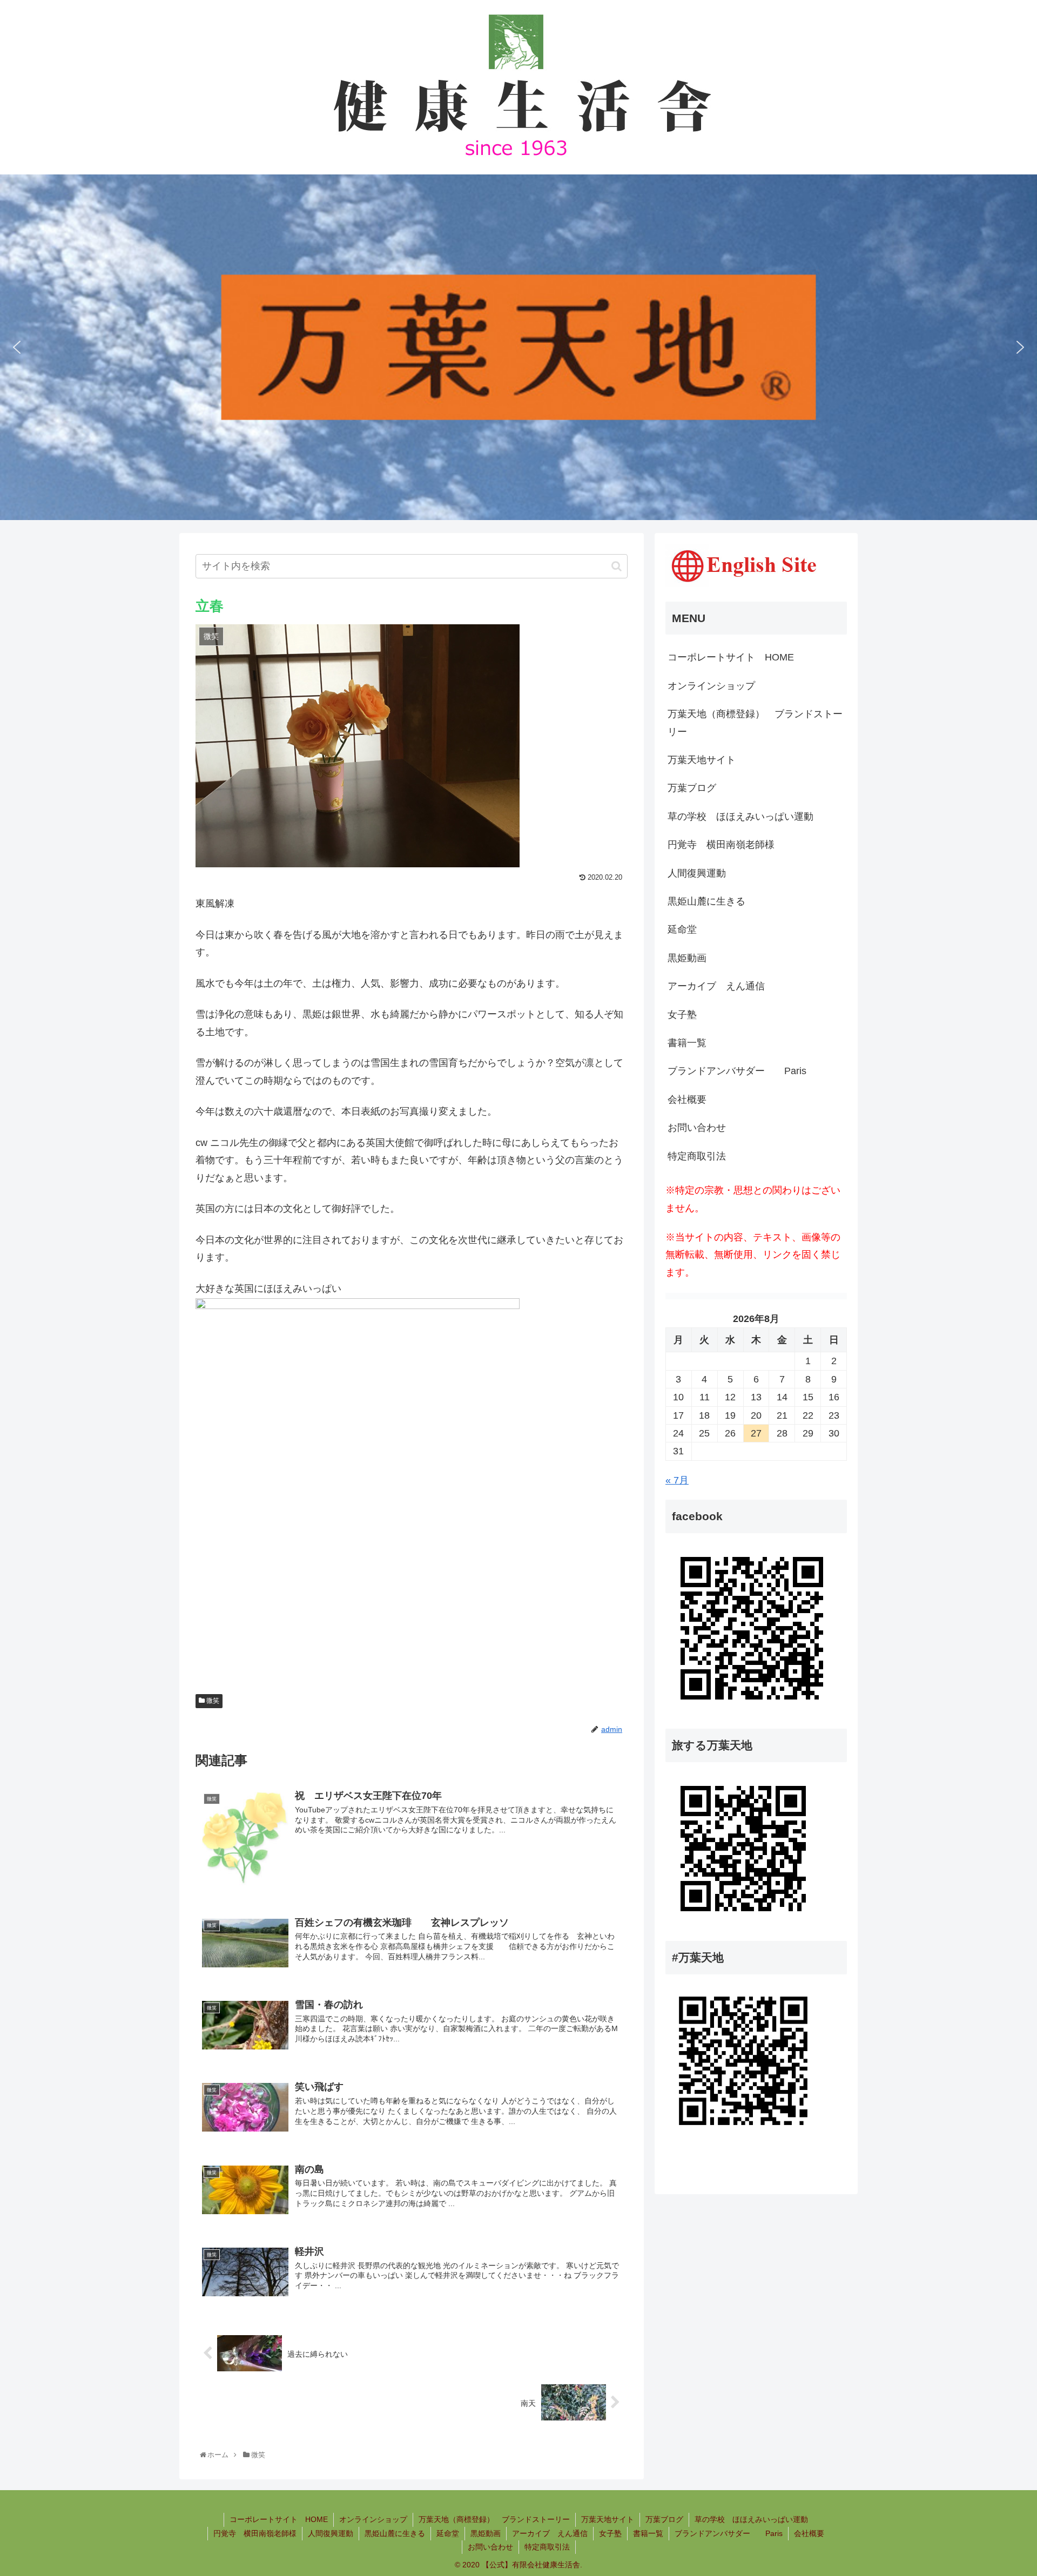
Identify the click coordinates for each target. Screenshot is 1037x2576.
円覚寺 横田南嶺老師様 (721, 845)
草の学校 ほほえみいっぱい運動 (740, 817)
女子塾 (682, 1015)
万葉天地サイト (702, 760)
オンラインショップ (711, 686)
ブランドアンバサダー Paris (737, 1071)
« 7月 (677, 1480)
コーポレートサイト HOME (731, 657)
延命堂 (682, 929)
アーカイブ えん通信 (716, 986)
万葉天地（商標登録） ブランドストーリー (755, 723)
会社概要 (687, 1100)
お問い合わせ (697, 1128)
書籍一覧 (687, 1043)
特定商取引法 (697, 1156)
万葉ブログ (692, 788)
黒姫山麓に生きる (706, 901)
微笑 (212, 1701)
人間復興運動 (697, 873)
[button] (17, 347)
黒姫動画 (687, 958)
